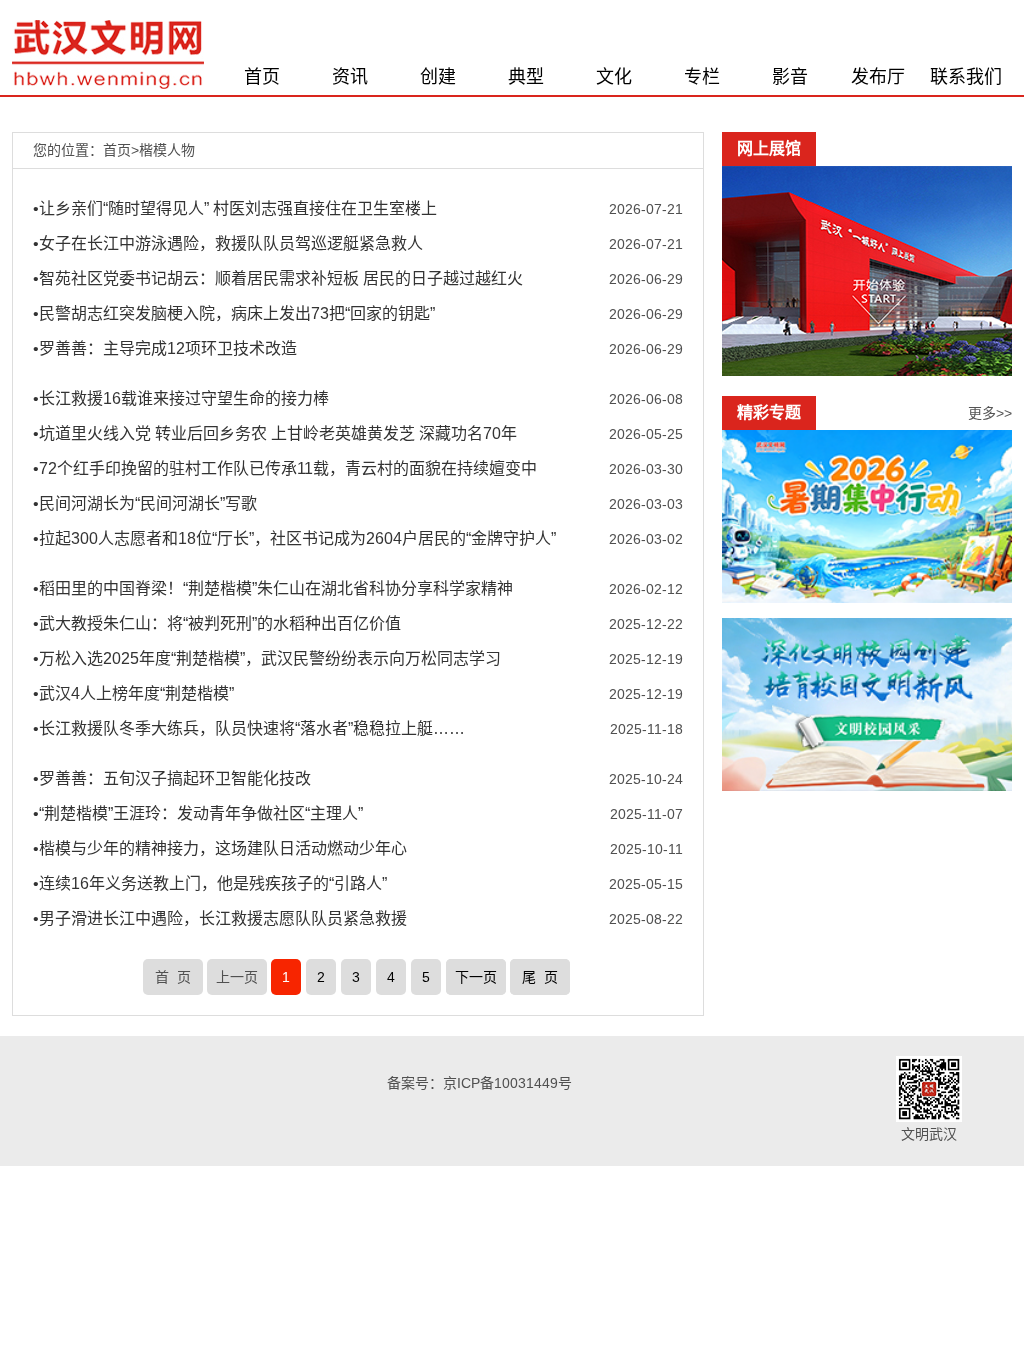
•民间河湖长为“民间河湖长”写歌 (145, 503)
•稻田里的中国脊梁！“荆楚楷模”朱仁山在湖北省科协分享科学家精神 (273, 588)
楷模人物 (167, 150)
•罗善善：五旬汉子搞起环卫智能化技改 (172, 778)
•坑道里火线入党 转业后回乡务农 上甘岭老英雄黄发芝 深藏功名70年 (275, 433)
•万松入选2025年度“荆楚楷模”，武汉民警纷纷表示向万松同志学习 (267, 658)
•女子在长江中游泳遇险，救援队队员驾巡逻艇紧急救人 (228, 243)
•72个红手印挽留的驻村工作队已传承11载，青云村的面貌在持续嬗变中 (285, 468)
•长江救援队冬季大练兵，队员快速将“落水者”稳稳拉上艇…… (249, 728)
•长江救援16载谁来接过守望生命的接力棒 (181, 398)
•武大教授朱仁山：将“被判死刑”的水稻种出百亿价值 (217, 623)
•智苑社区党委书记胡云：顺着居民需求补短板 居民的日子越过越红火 (278, 278)
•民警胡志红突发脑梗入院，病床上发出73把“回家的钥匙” (234, 313)
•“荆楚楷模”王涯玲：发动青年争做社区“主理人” (198, 813)
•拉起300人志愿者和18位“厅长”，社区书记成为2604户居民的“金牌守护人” (294, 538)
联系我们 (966, 77)
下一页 (476, 977)
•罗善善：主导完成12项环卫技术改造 (165, 348)
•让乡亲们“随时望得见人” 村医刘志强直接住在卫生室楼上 (235, 208)
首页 (262, 77)
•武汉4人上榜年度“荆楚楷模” (133, 693)
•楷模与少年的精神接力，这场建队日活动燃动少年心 (220, 848)
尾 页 (540, 977)
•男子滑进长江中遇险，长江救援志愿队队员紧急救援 (220, 918)
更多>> (990, 413)
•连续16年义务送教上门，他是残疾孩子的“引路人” (210, 883)
